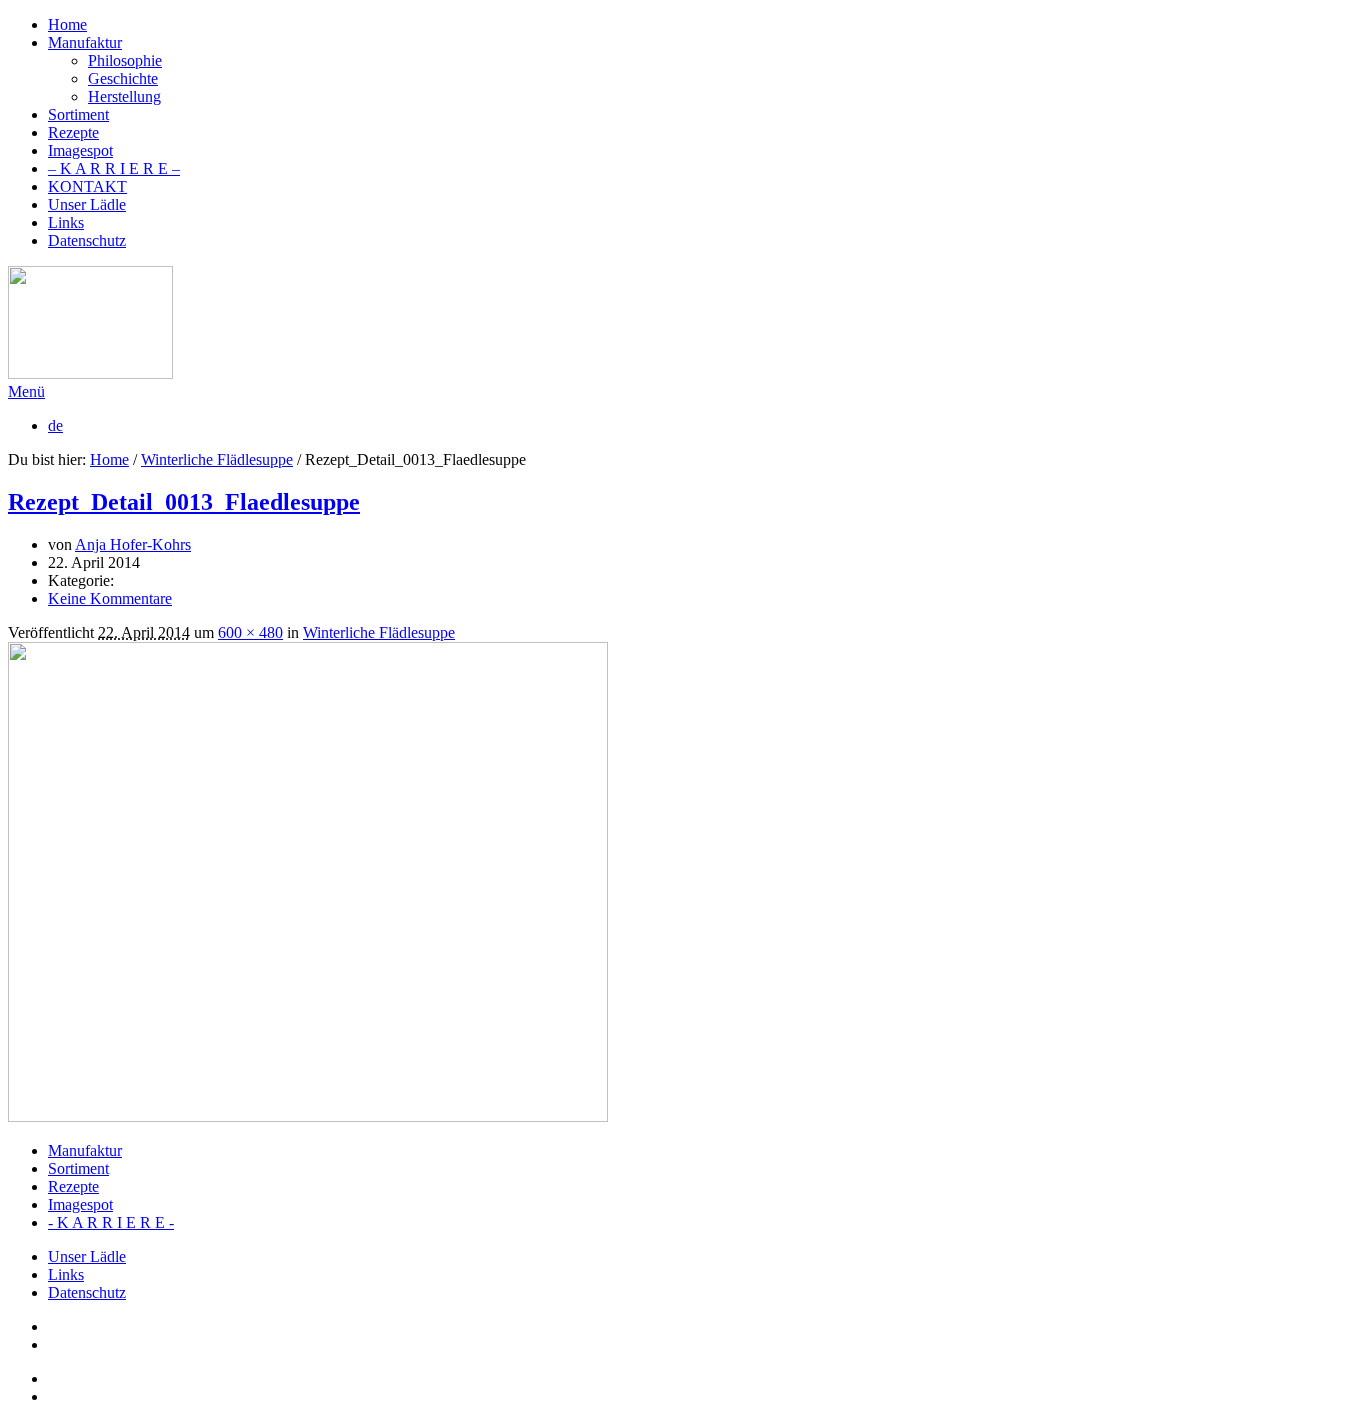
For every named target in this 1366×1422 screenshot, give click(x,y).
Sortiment (78, 1168)
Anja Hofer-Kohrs (133, 544)
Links (66, 1274)
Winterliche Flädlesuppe (217, 459)
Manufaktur (85, 1150)
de (55, 425)
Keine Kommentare (110, 598)
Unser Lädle (87, 1256)
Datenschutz (87, 1292)
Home (109, 459)
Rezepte (73, 1186)
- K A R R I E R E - (111, 1222)
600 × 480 (250, 632)
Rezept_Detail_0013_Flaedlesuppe (184, 502)
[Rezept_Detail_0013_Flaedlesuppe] (308, 1116)
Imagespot (80, 1204)
